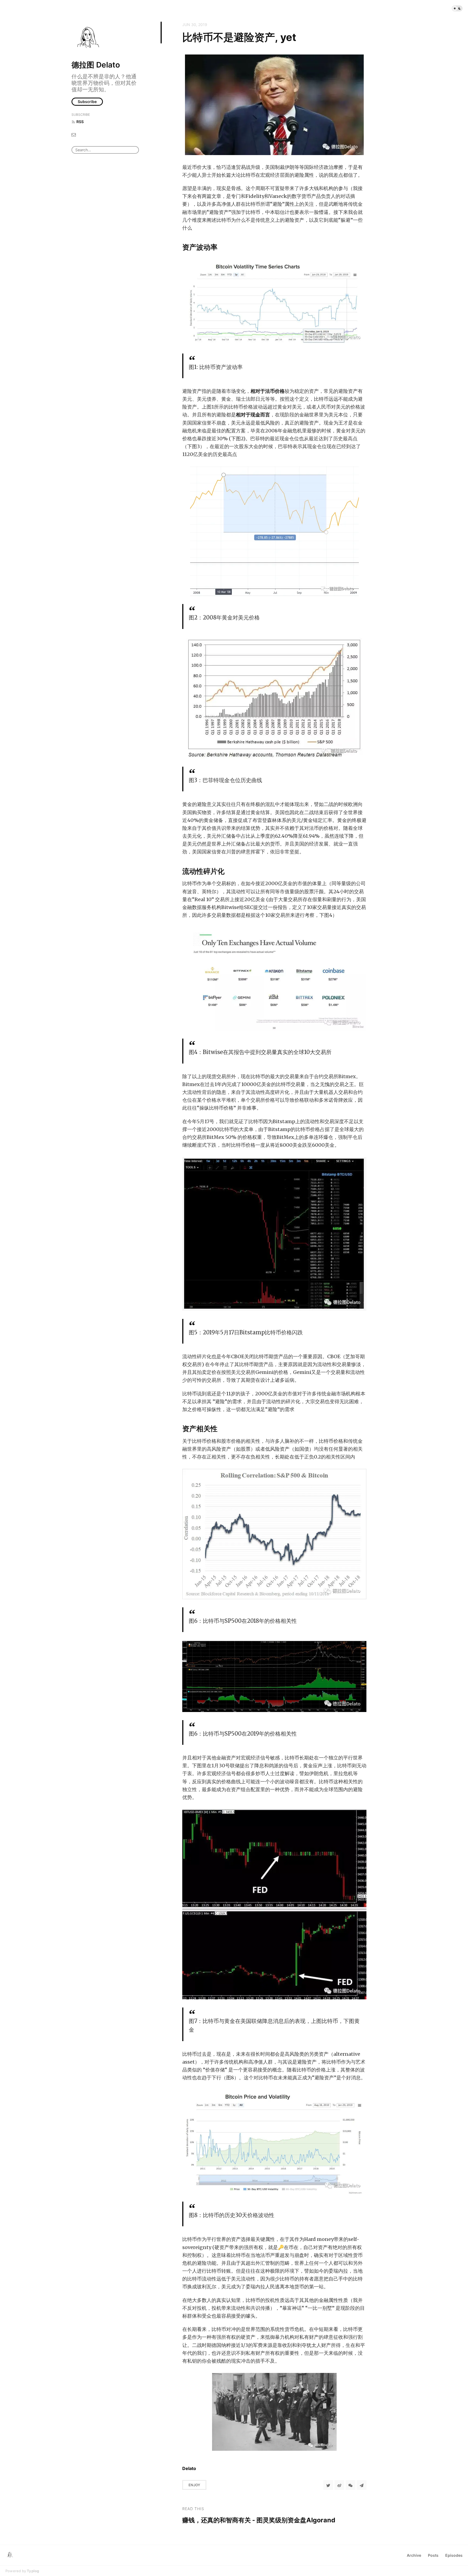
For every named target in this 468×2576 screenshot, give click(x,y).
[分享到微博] (339, 2485)
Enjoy (194, 2485)
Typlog (33, 2571)
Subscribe (87, 102)
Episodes (454, 2555)
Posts (433, 2555)
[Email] (74, 134)
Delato (189, 2468)
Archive (414, 2555)
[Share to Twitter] (328, 2485)
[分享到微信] (350, 2485)
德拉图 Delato (96, 65)
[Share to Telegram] (362, 2485)
